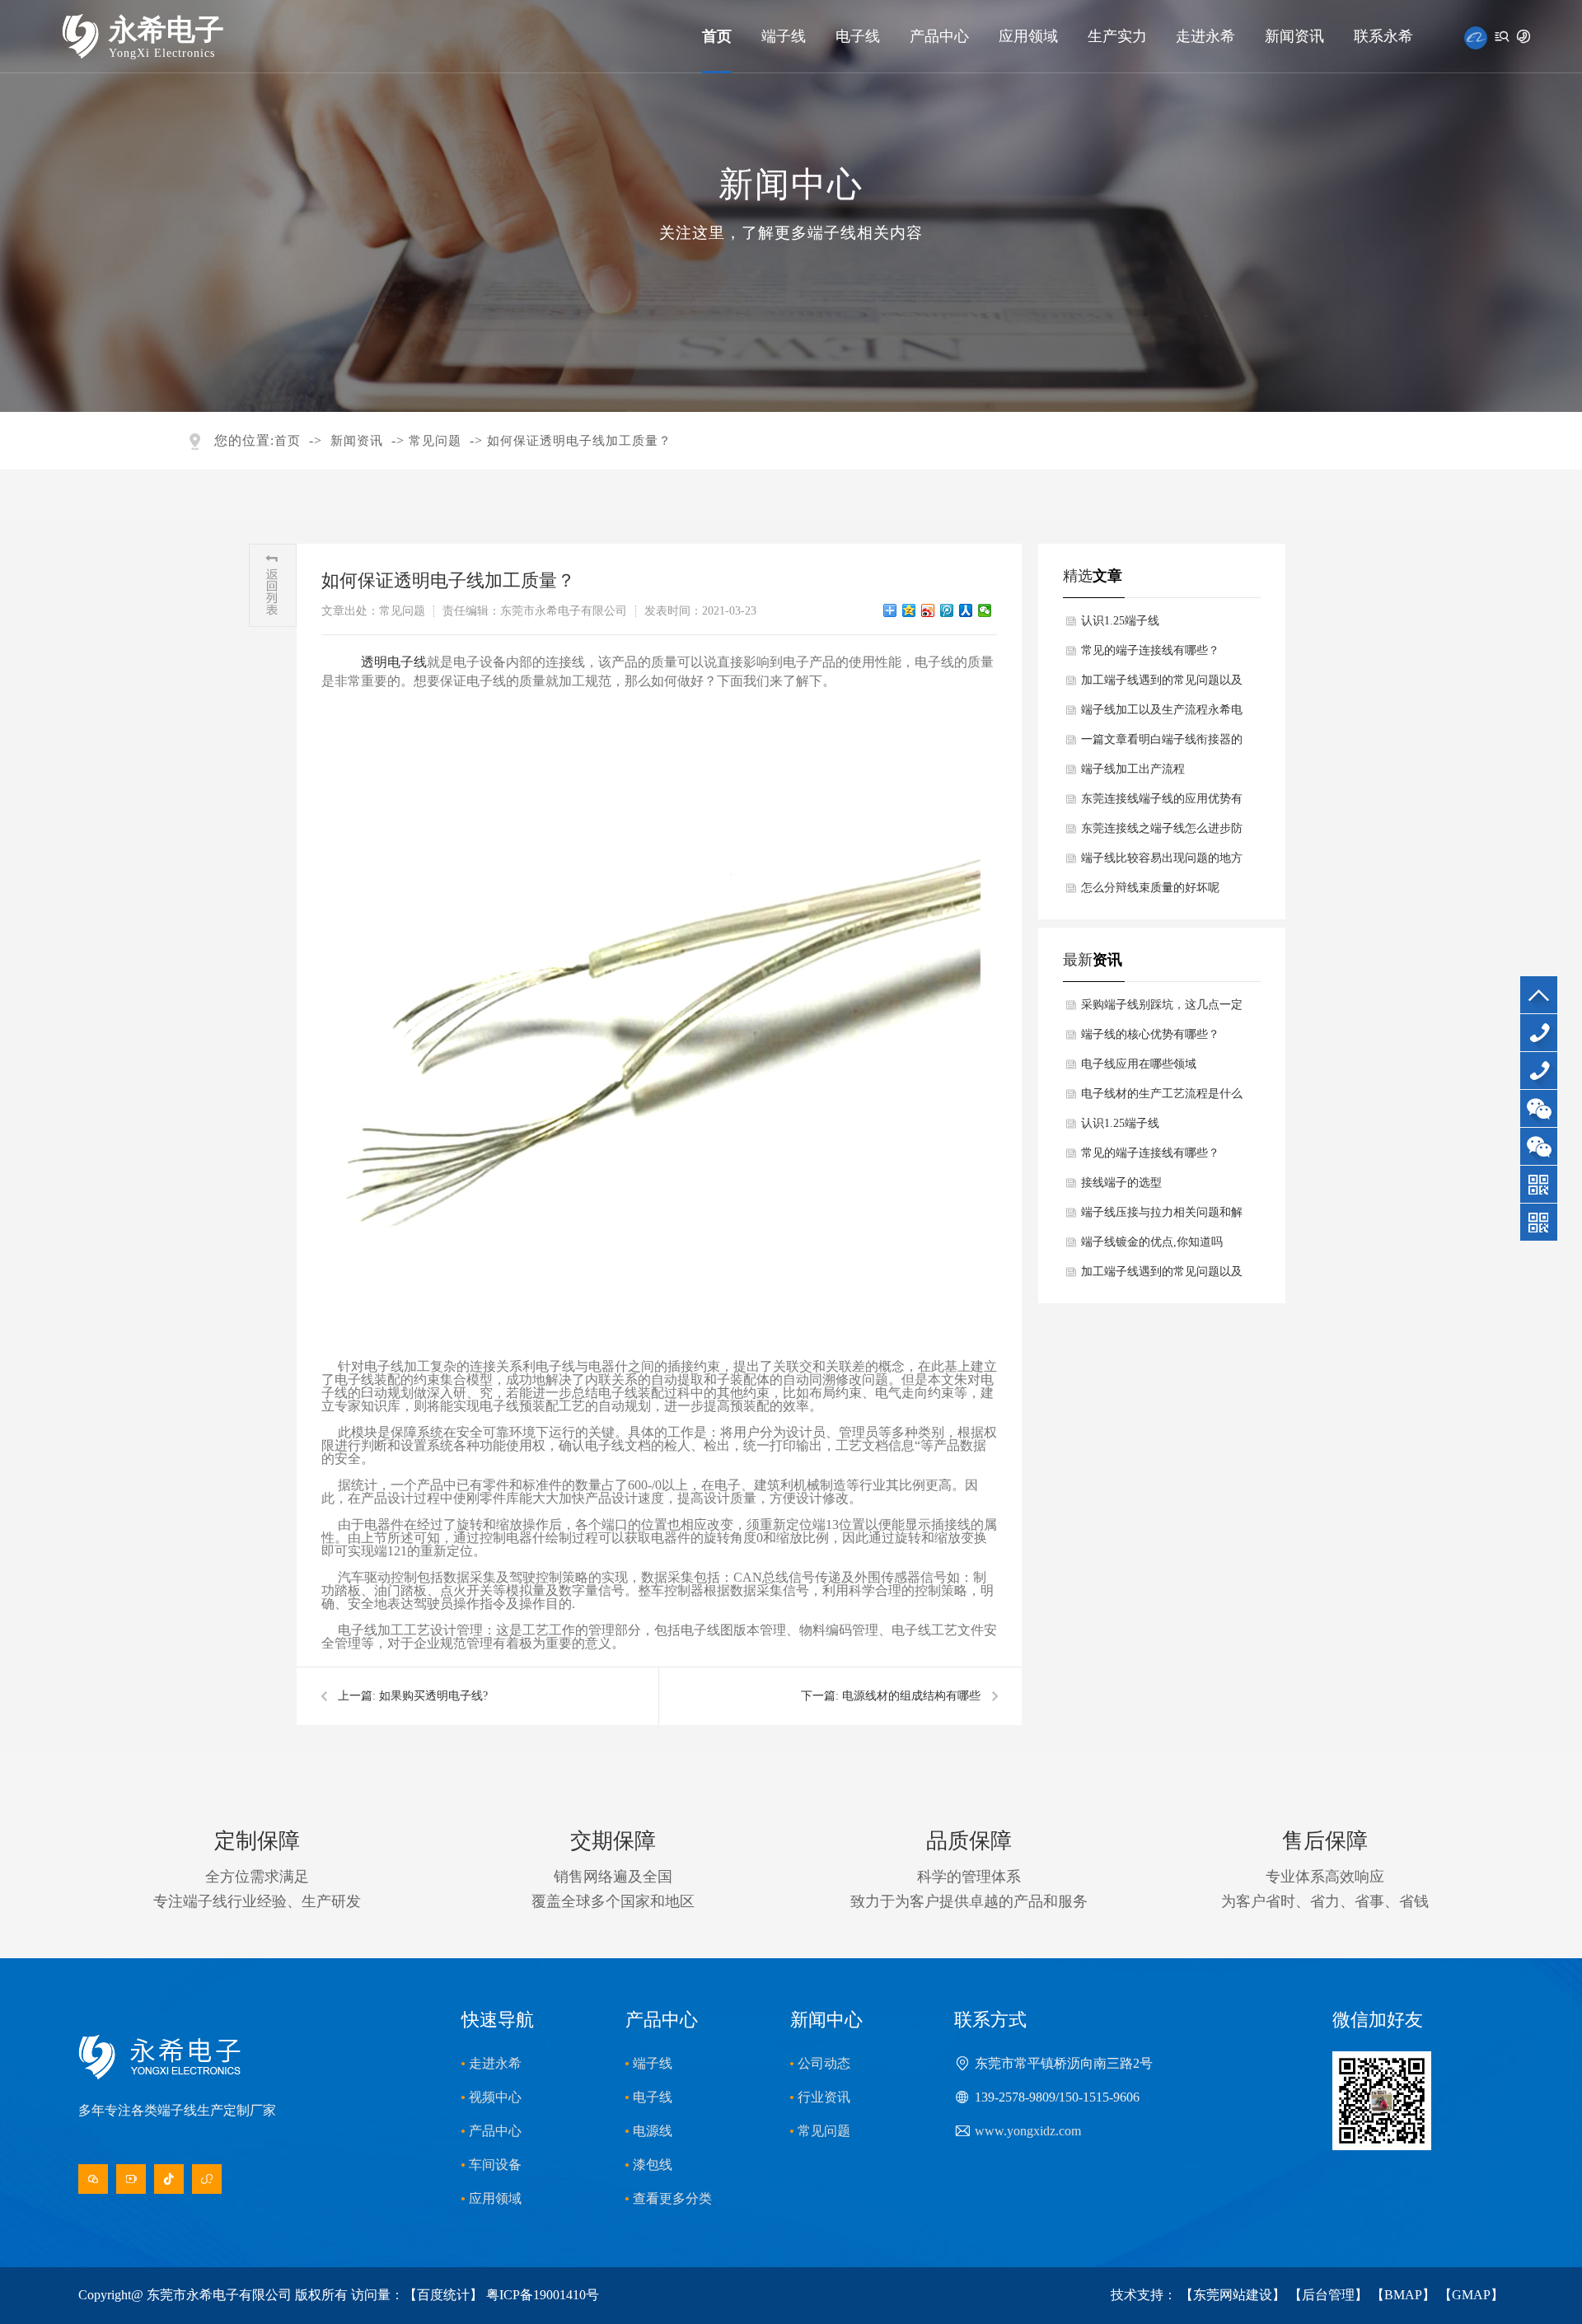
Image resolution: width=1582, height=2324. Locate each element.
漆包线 (653, 2165)
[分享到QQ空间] (909, 610)
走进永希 (1205, 36)
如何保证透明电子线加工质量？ (579, 441)
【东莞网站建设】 (1233, 2295)
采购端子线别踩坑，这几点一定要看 (1162, 1009)
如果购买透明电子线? (433, 1696)
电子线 (858, 36)
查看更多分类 (672, 2198)
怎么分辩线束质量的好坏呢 (1150, 888)
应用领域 (1028, 36)
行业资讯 (824, 2097)
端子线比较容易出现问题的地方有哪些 (1162, 863)
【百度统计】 (443, 2295)
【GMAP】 (1471, 2295)
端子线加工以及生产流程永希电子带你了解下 (1162, 714)
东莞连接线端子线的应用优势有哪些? (1162, 803)
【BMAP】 (1403, 2295)
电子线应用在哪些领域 (1139, 1064)
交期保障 (613, 1841)
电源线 (653, 2131)
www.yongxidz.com (1028, 2131)
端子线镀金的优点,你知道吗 (1152, 1242)
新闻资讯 (1294, 36)
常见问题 (435, 441)
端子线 (784, 36)
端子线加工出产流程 (1133, 769)
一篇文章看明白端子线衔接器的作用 (1162, 744)
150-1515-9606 (1542, 1089)
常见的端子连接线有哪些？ (1150, 650)
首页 (717, 36)
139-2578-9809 (1542, 1051)
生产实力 (1117, 36)
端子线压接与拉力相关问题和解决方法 (1162, 1217)
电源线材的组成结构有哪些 (911, 1696)
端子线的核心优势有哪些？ (1150, 1034)
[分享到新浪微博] (928, 610)
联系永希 (1383, 36)
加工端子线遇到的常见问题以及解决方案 (1162, 685)
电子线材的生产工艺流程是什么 (1162, 1094)
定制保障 (257, 1841)
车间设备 (495, 2165)
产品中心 (939, 36)
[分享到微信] (985, 610)
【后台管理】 (1328, 2295)
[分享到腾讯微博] (947, 610)
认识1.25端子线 (1120, 621)
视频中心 (495, 2097)
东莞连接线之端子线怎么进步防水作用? (1162, 833)
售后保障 (1325, 1841)
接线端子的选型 (1121, 1183)
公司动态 (824, 2063)
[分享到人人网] (966, 610)
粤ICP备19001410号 (543, 2295)
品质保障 (969, 1841)
